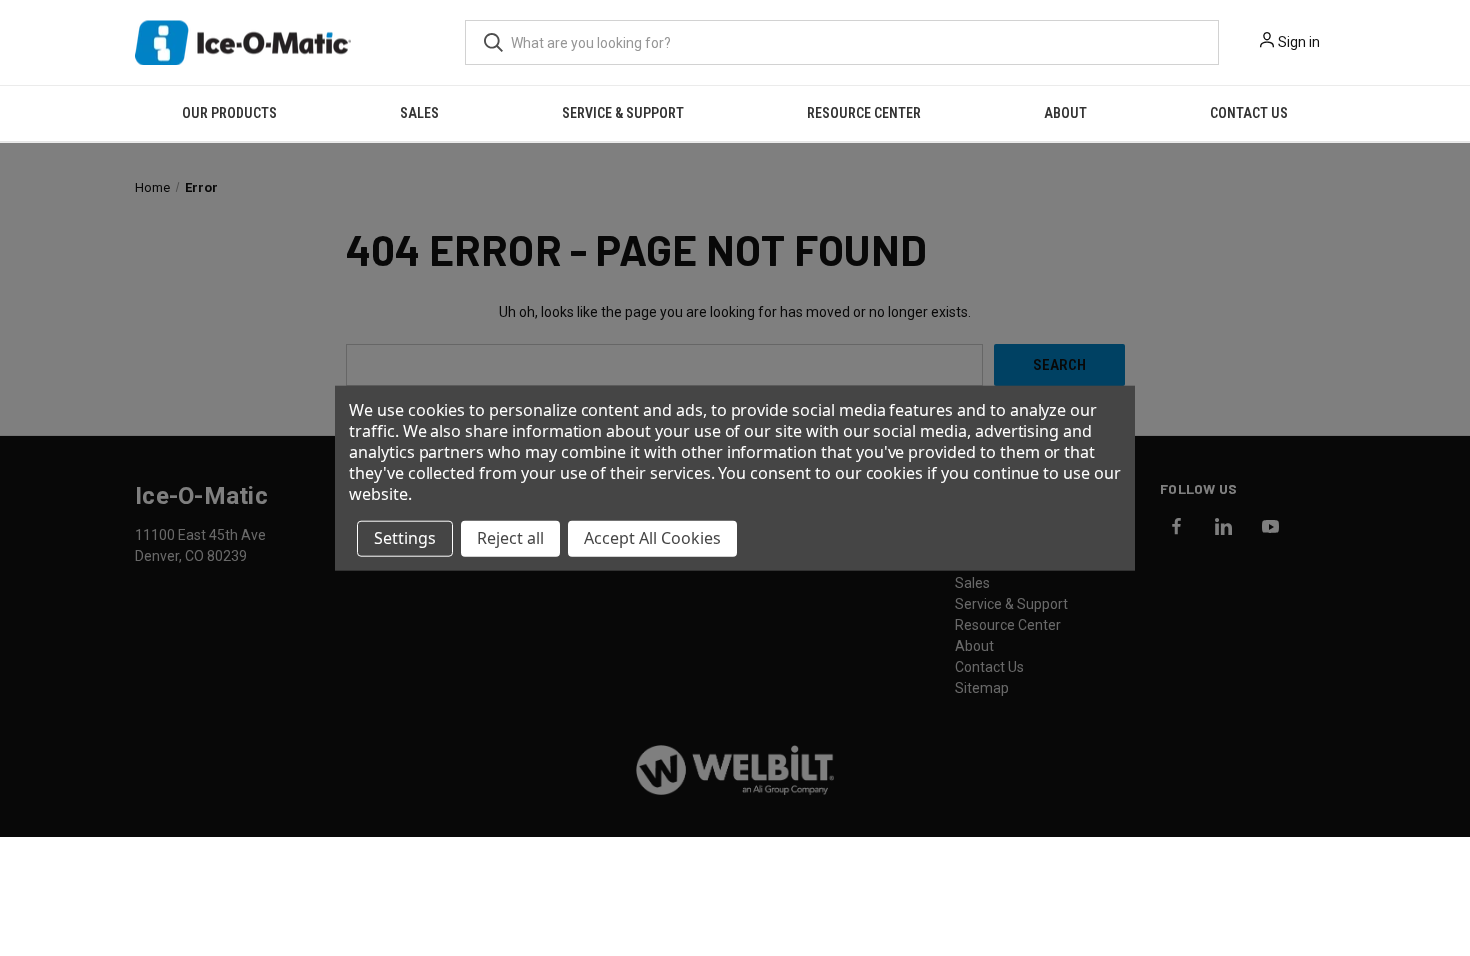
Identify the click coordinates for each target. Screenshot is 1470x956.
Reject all (510, 538)
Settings (405, 538)
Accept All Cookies (652, 538)
